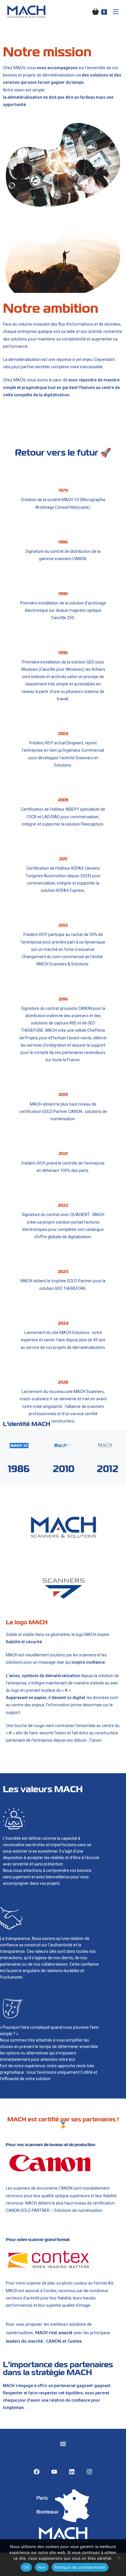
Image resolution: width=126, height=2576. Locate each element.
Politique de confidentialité (80, 2567)
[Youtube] (54, 2472)
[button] (63, 2444)
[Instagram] (89, 2472)
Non (42, 2567)
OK (26, 2567)
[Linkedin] (72, 2472)
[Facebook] (37, 2472)
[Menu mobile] (114, 12)
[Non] (119, 2558)
